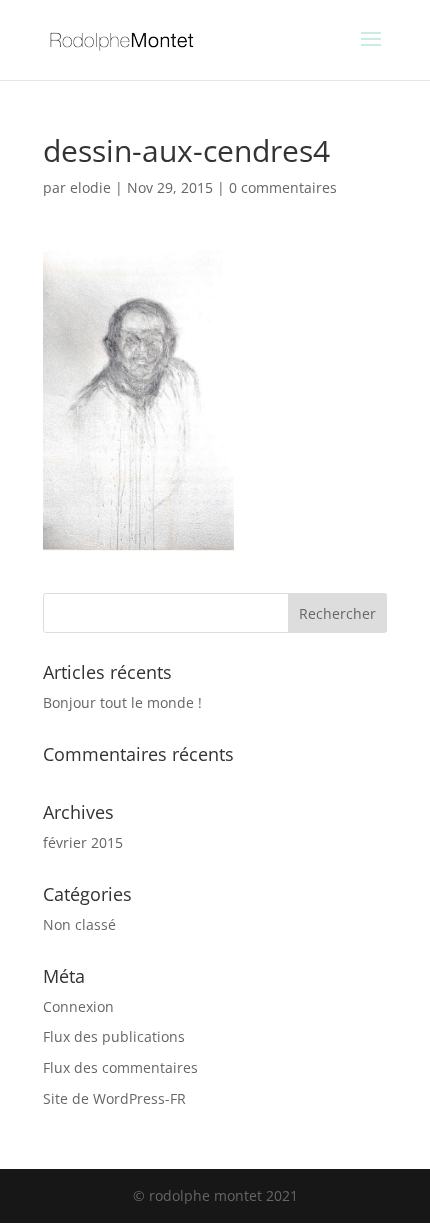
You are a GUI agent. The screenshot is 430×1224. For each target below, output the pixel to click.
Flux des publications (114, 1036)
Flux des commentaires (120, 1067)
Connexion (78, 1006)
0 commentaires (283, 187)
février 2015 (83, 842)
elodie (90, 187)
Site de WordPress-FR (114, 1098)
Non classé (79, 924)
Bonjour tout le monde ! (122, 702)
